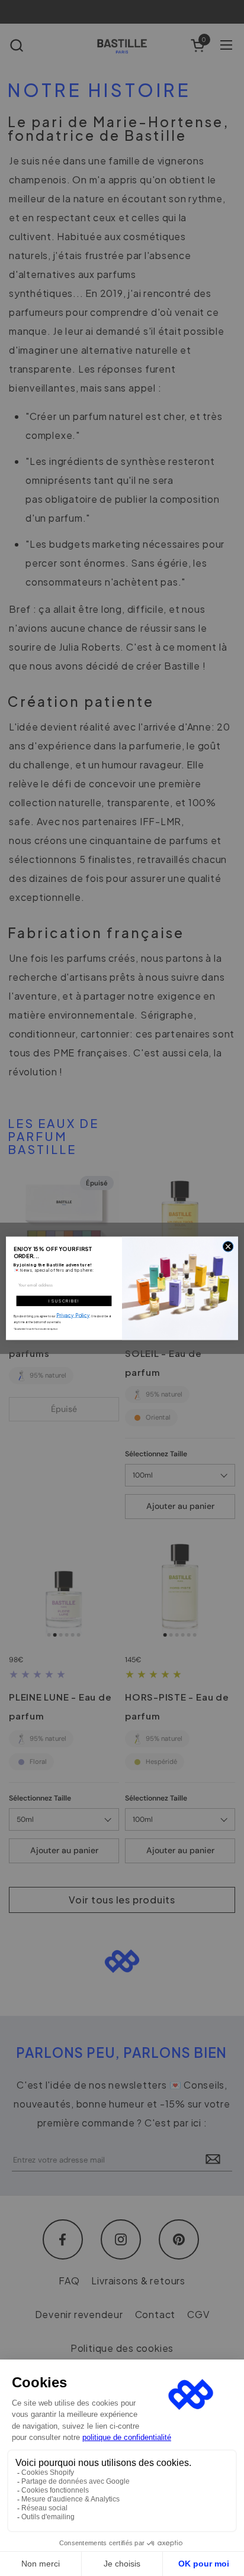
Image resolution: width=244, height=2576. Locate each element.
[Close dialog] (228, 1246)
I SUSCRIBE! (64, 1301)
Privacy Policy (73, 1315)
